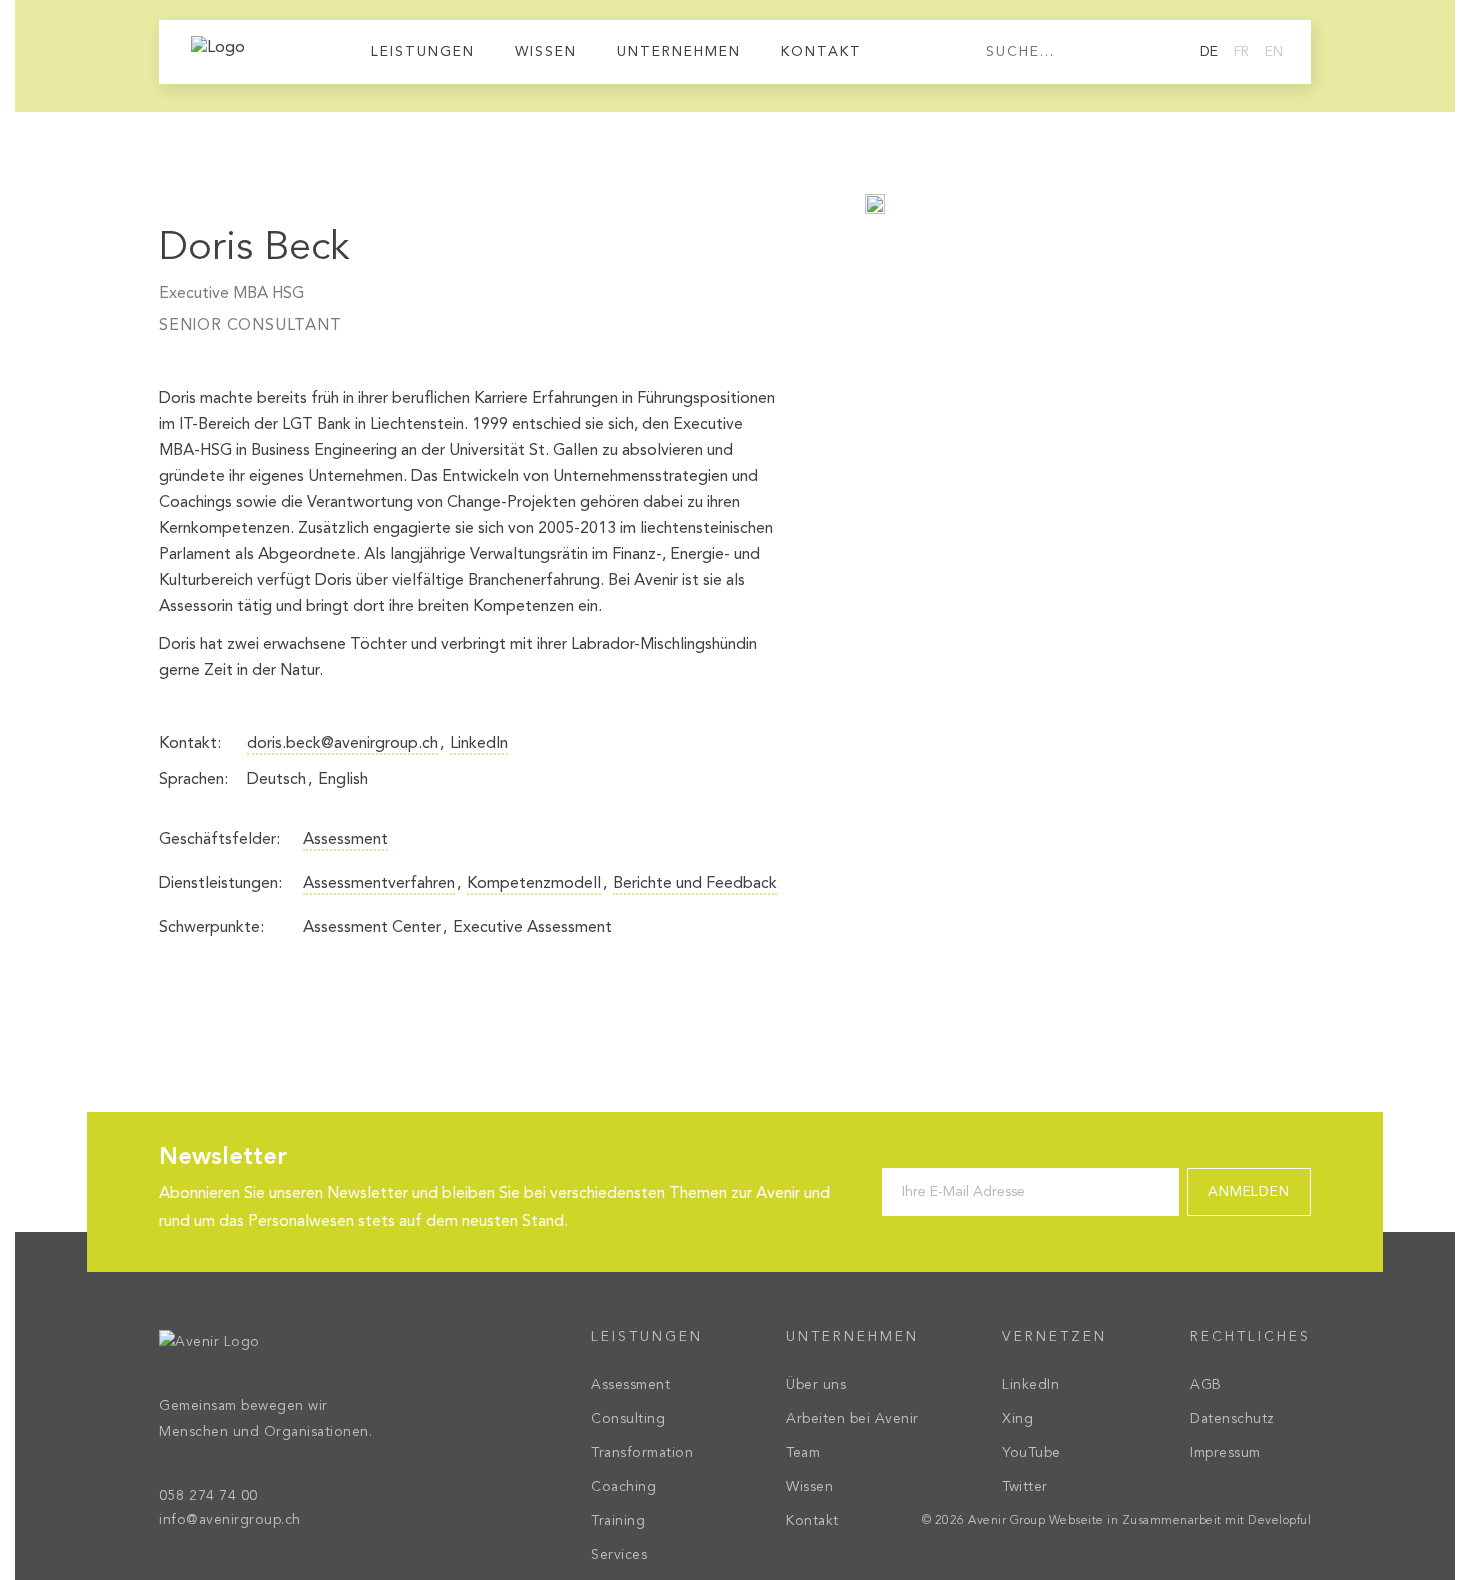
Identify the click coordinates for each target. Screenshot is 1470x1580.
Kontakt (821, 52)
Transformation (642, 1453)
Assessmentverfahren (379, 884)
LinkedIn (479, 744)
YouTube (1031, 1453)
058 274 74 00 (208, 1496)
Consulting (628, 1419)
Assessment (345, 840)
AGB (1206, 1385)
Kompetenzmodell (534, 884)
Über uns (816, 1385)
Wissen (546, 52)
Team (803, 1453)
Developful (1279, 1521)
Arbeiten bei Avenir (852, 1419)
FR (1241, 52)
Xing (1017, 1419)
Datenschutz (1232, 1419)
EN (1274, 52)
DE (1209, 52)
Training (618, 1521)
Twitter (1025, 1487)
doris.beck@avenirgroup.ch (342, 744)
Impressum (1225, 1453)
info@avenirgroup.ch (230, 1520)
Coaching (623, 1487)
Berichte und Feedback (695, 884)
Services (619, 1555)
